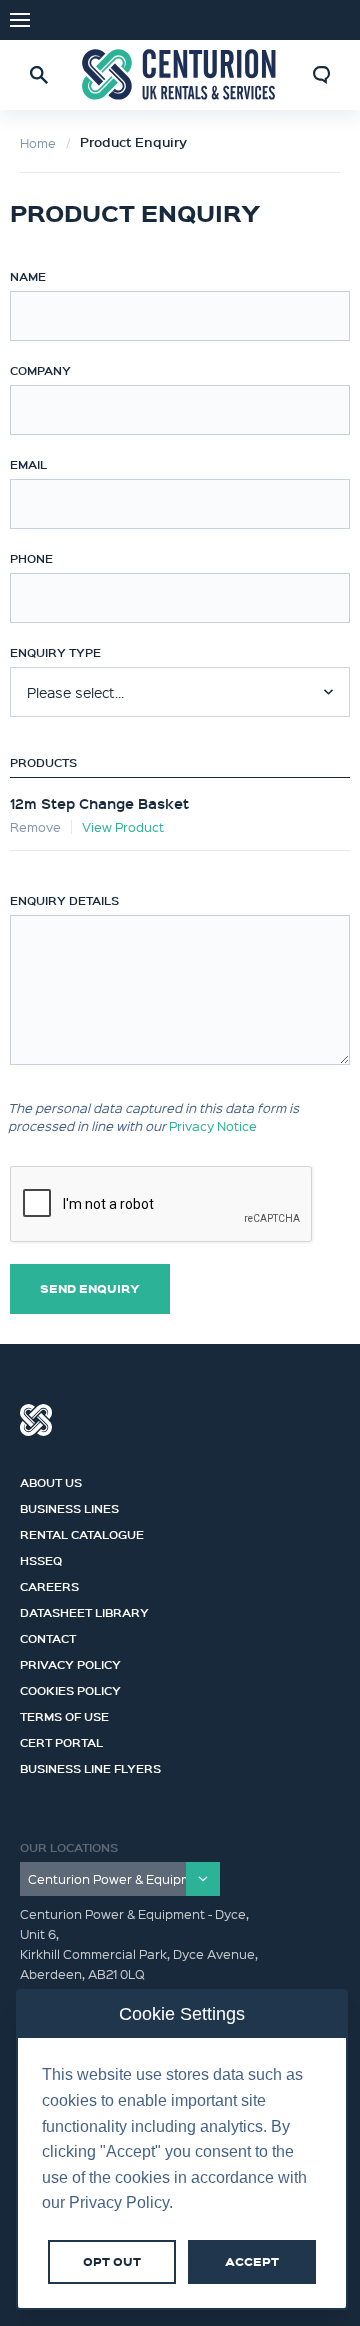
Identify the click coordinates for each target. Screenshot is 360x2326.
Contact (48, 1636)
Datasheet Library (84, 1610)
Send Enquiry (90, 1288)
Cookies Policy (70, 1688)
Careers (49, 1584)
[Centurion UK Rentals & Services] (180, 74)
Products (43, 762)
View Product (123, 826)
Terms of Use (64, 1714)
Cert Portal (61, 1740)
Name (28, 276)
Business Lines (69, 1506)
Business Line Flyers (90, 1766)
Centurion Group (36, 1420)
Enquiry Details (64, 900)
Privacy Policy (70, 1662)
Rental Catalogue (82, 1532)
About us (51, 1480)
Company (40, 370)
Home (38, 142)
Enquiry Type (55, 652)
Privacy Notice (213, 1125)
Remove (35, 826)
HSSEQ (41, 1558)
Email (28, 464)
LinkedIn (330, 20)
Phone (31, 558)
